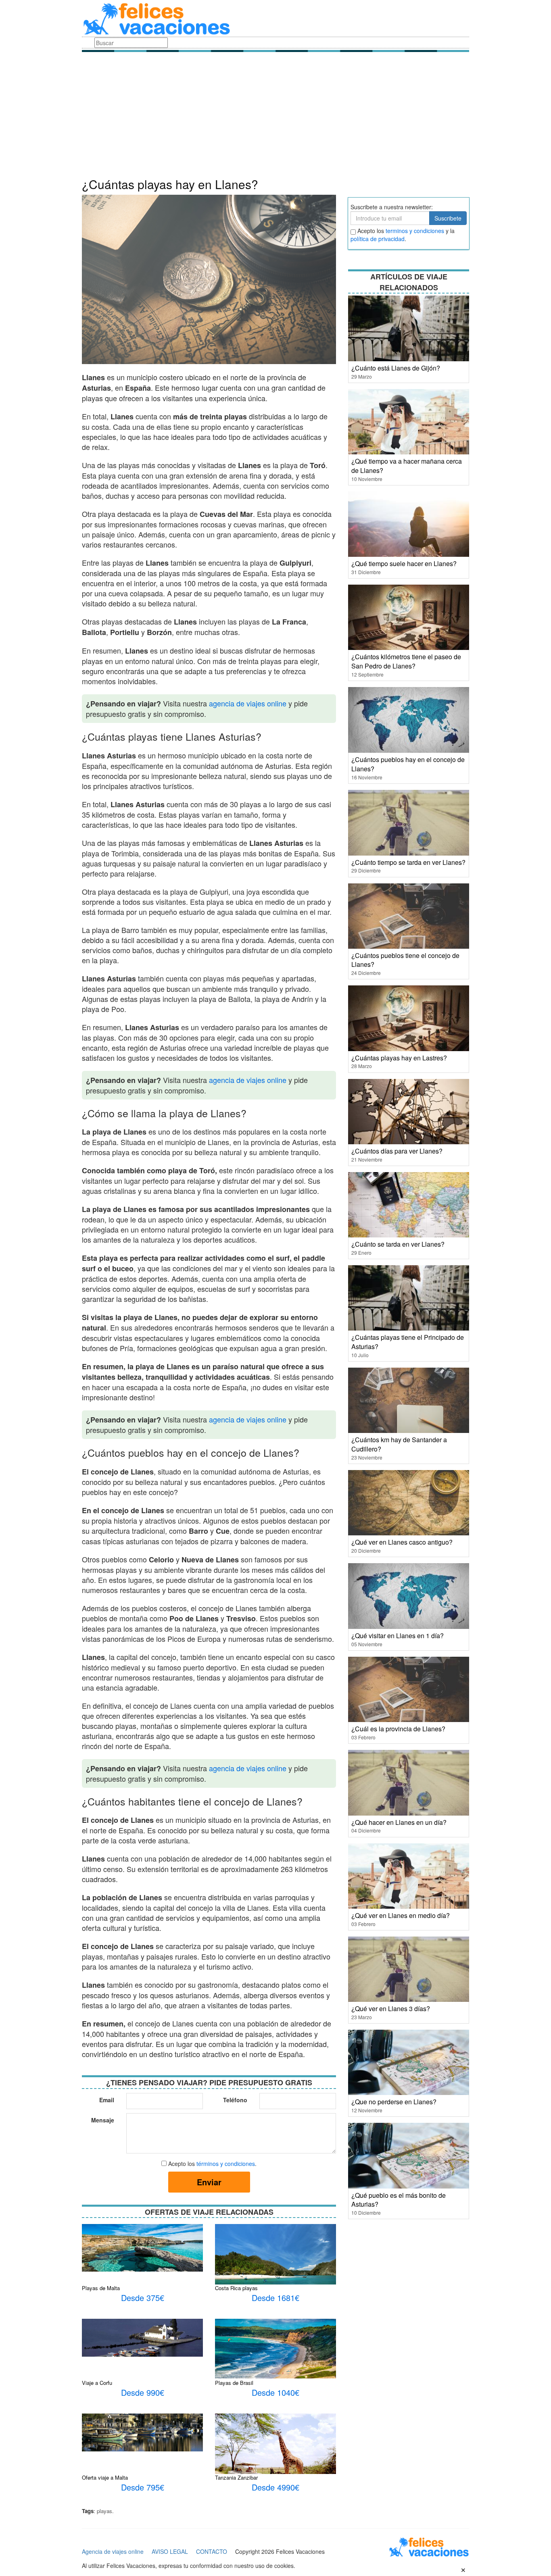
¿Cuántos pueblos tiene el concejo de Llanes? (405, 960)
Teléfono (235, 2100)
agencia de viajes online (248, 703)
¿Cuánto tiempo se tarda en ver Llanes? (408, 862)
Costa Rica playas (236, 2288)
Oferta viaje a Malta (105, 2477)
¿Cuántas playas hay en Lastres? (399, 1058)
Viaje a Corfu (97, 2383)
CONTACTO (212, 2551)
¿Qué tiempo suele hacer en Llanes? (404, 563)
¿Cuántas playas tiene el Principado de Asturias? (408, 1342)
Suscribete (448, 218)
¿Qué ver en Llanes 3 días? (391, 2009)
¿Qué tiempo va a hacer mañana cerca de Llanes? (407, 466)
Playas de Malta (101, 2288)
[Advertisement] (275, 117)
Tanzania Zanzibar (236, 2477)
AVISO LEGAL (170, 2551)
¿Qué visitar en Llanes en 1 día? (398, 1636)
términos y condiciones (226, 2164)
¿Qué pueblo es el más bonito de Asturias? (399, 2200)
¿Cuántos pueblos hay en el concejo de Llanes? (408, 764)
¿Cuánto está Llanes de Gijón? (396, 368)
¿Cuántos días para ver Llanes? (397, 1151)
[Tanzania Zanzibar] (275, 2458)
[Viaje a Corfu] (142, 2337)
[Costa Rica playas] (275, 2265)
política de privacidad (378, 239)
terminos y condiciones (415, 231)
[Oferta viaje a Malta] (142, 2432)
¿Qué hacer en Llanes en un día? (399, 1822)
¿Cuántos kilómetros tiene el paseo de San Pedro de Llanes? (406, 661)
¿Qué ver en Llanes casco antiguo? (402, 1542)
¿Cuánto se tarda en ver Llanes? (398, 1244)
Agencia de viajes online (113, 2551)
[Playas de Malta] (142, 2247)
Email (107, 2100)
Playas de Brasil (234, 2383)
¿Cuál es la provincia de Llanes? (398, 1729)
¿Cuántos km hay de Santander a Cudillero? (399, 1444)
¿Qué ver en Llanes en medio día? (401, 1915)
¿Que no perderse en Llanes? (394, 2102)
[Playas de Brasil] (275, 2348)
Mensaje (103, 2120)
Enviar (209, 2182)
